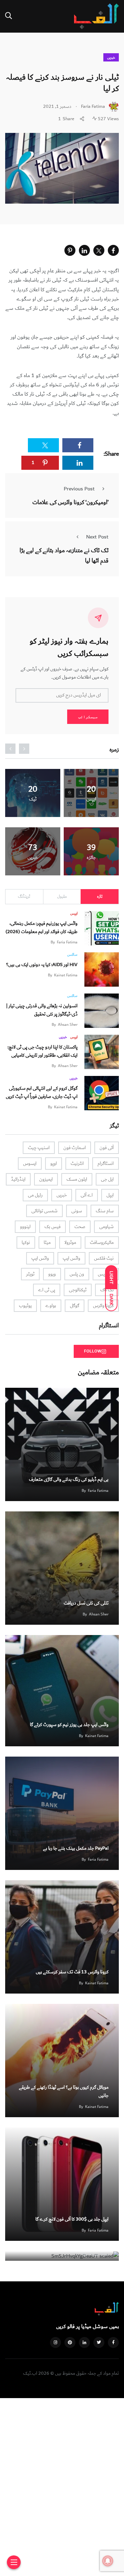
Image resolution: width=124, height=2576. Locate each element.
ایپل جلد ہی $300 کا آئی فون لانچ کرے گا (72, 2219)
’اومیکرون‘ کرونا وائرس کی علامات (70, 502)
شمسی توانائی (44, 1211)
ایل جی (107, 1179)
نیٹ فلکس (104, 1258)
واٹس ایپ (71, 1258)
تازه (100, 897)
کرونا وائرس (103, 1306)
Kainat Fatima (66, 975)
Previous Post (79, 489)
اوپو (54, 1164)
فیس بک (53, 1227)
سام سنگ (105, 1211)
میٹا (47, 1242)
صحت (80, 1227)
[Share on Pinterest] (70, 250)
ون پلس (77, 1274)
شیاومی (106, 1227)
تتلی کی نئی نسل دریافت (86, 1603)
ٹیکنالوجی (78, 1290)
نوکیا (26, 1242)
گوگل (75, 1306)
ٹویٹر (30, 1274)
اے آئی (87, 1195)
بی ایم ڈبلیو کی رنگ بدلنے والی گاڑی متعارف (69, 1479)
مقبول (62, 897)
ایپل (110, 1195)
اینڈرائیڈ (18, 1179)
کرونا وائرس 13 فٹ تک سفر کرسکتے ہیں (72, 1972)
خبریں (111, 58)
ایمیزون (46, 1179)
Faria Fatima (67, 942)
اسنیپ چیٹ (39, 1148)
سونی (77, 1211)
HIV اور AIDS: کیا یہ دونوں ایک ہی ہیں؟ (42, 965)
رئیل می (35, 1195)
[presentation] (24, 749)
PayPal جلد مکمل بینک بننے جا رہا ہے (76, 1848)
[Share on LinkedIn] (84, 250)
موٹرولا (70, 1242)
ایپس (74, 913)
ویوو (52, 1274)
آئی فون (107, 1148)
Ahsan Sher (68, 1025)
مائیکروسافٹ (102, 1242)
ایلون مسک (77, 1179)
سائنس (72, 955)
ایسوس (30, 1164)
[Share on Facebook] (113, 250)
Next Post (97, 537)
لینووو (25, 1227)
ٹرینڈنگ (24, 897)
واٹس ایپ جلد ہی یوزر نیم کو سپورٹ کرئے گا (69, 1725)
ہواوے (51, 1306)
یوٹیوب (25, 1306)
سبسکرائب (88, 717)
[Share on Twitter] (99, 250)
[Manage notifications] (108, 2561)
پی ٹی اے (47, 1290)
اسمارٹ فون (75, 1148)
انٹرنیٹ (77, 1164)
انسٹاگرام (106, 1164)
